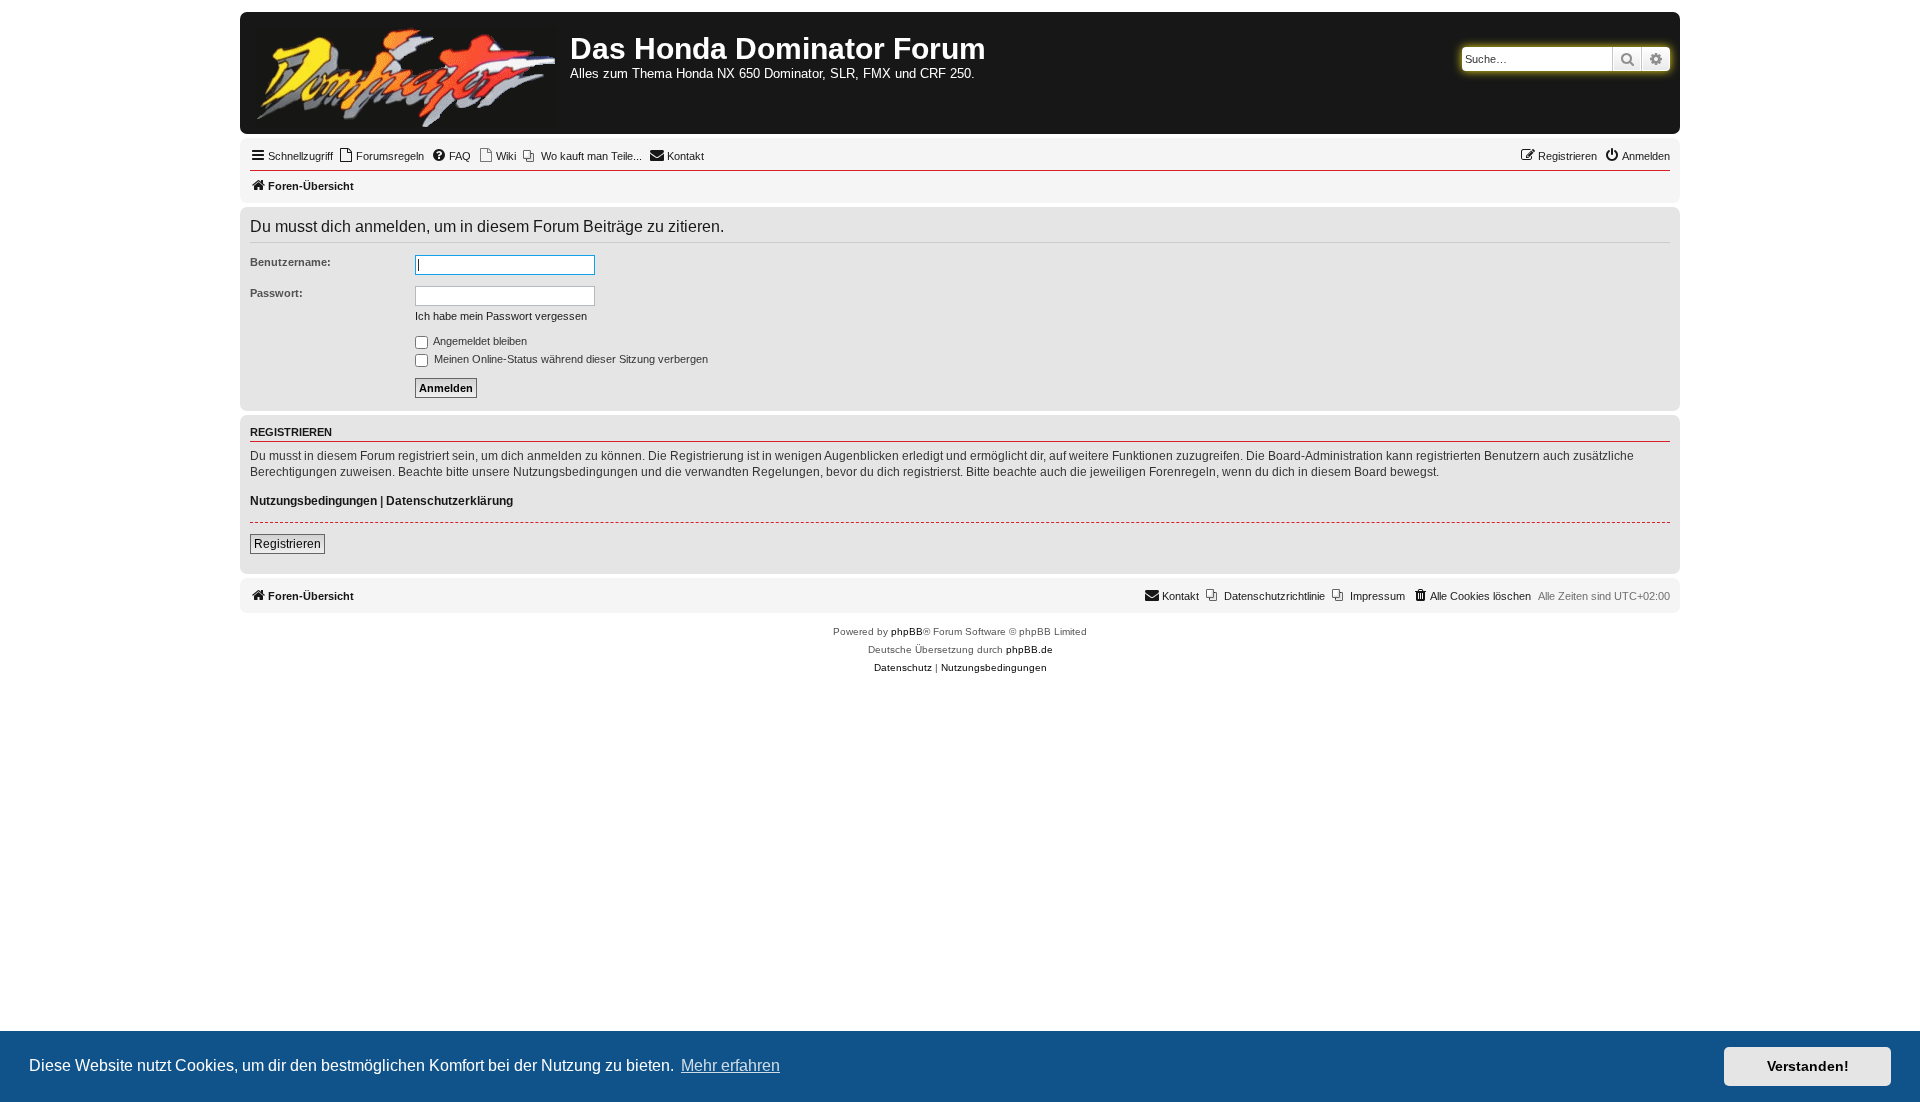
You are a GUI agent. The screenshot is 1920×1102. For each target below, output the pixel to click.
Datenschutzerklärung (449, 501)
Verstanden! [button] (1808, 1066)
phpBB (907, 631)
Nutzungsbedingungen (313, 501)
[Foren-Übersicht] (407, 73)
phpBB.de (1029, 649)
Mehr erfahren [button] (730, 1065)
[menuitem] (381, 156)
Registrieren (287, 544)
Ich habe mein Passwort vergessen (501, 316)
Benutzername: (290, 262)
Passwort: (276, 293)
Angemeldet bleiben (479, 341)
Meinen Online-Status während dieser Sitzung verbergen (569, 359)
